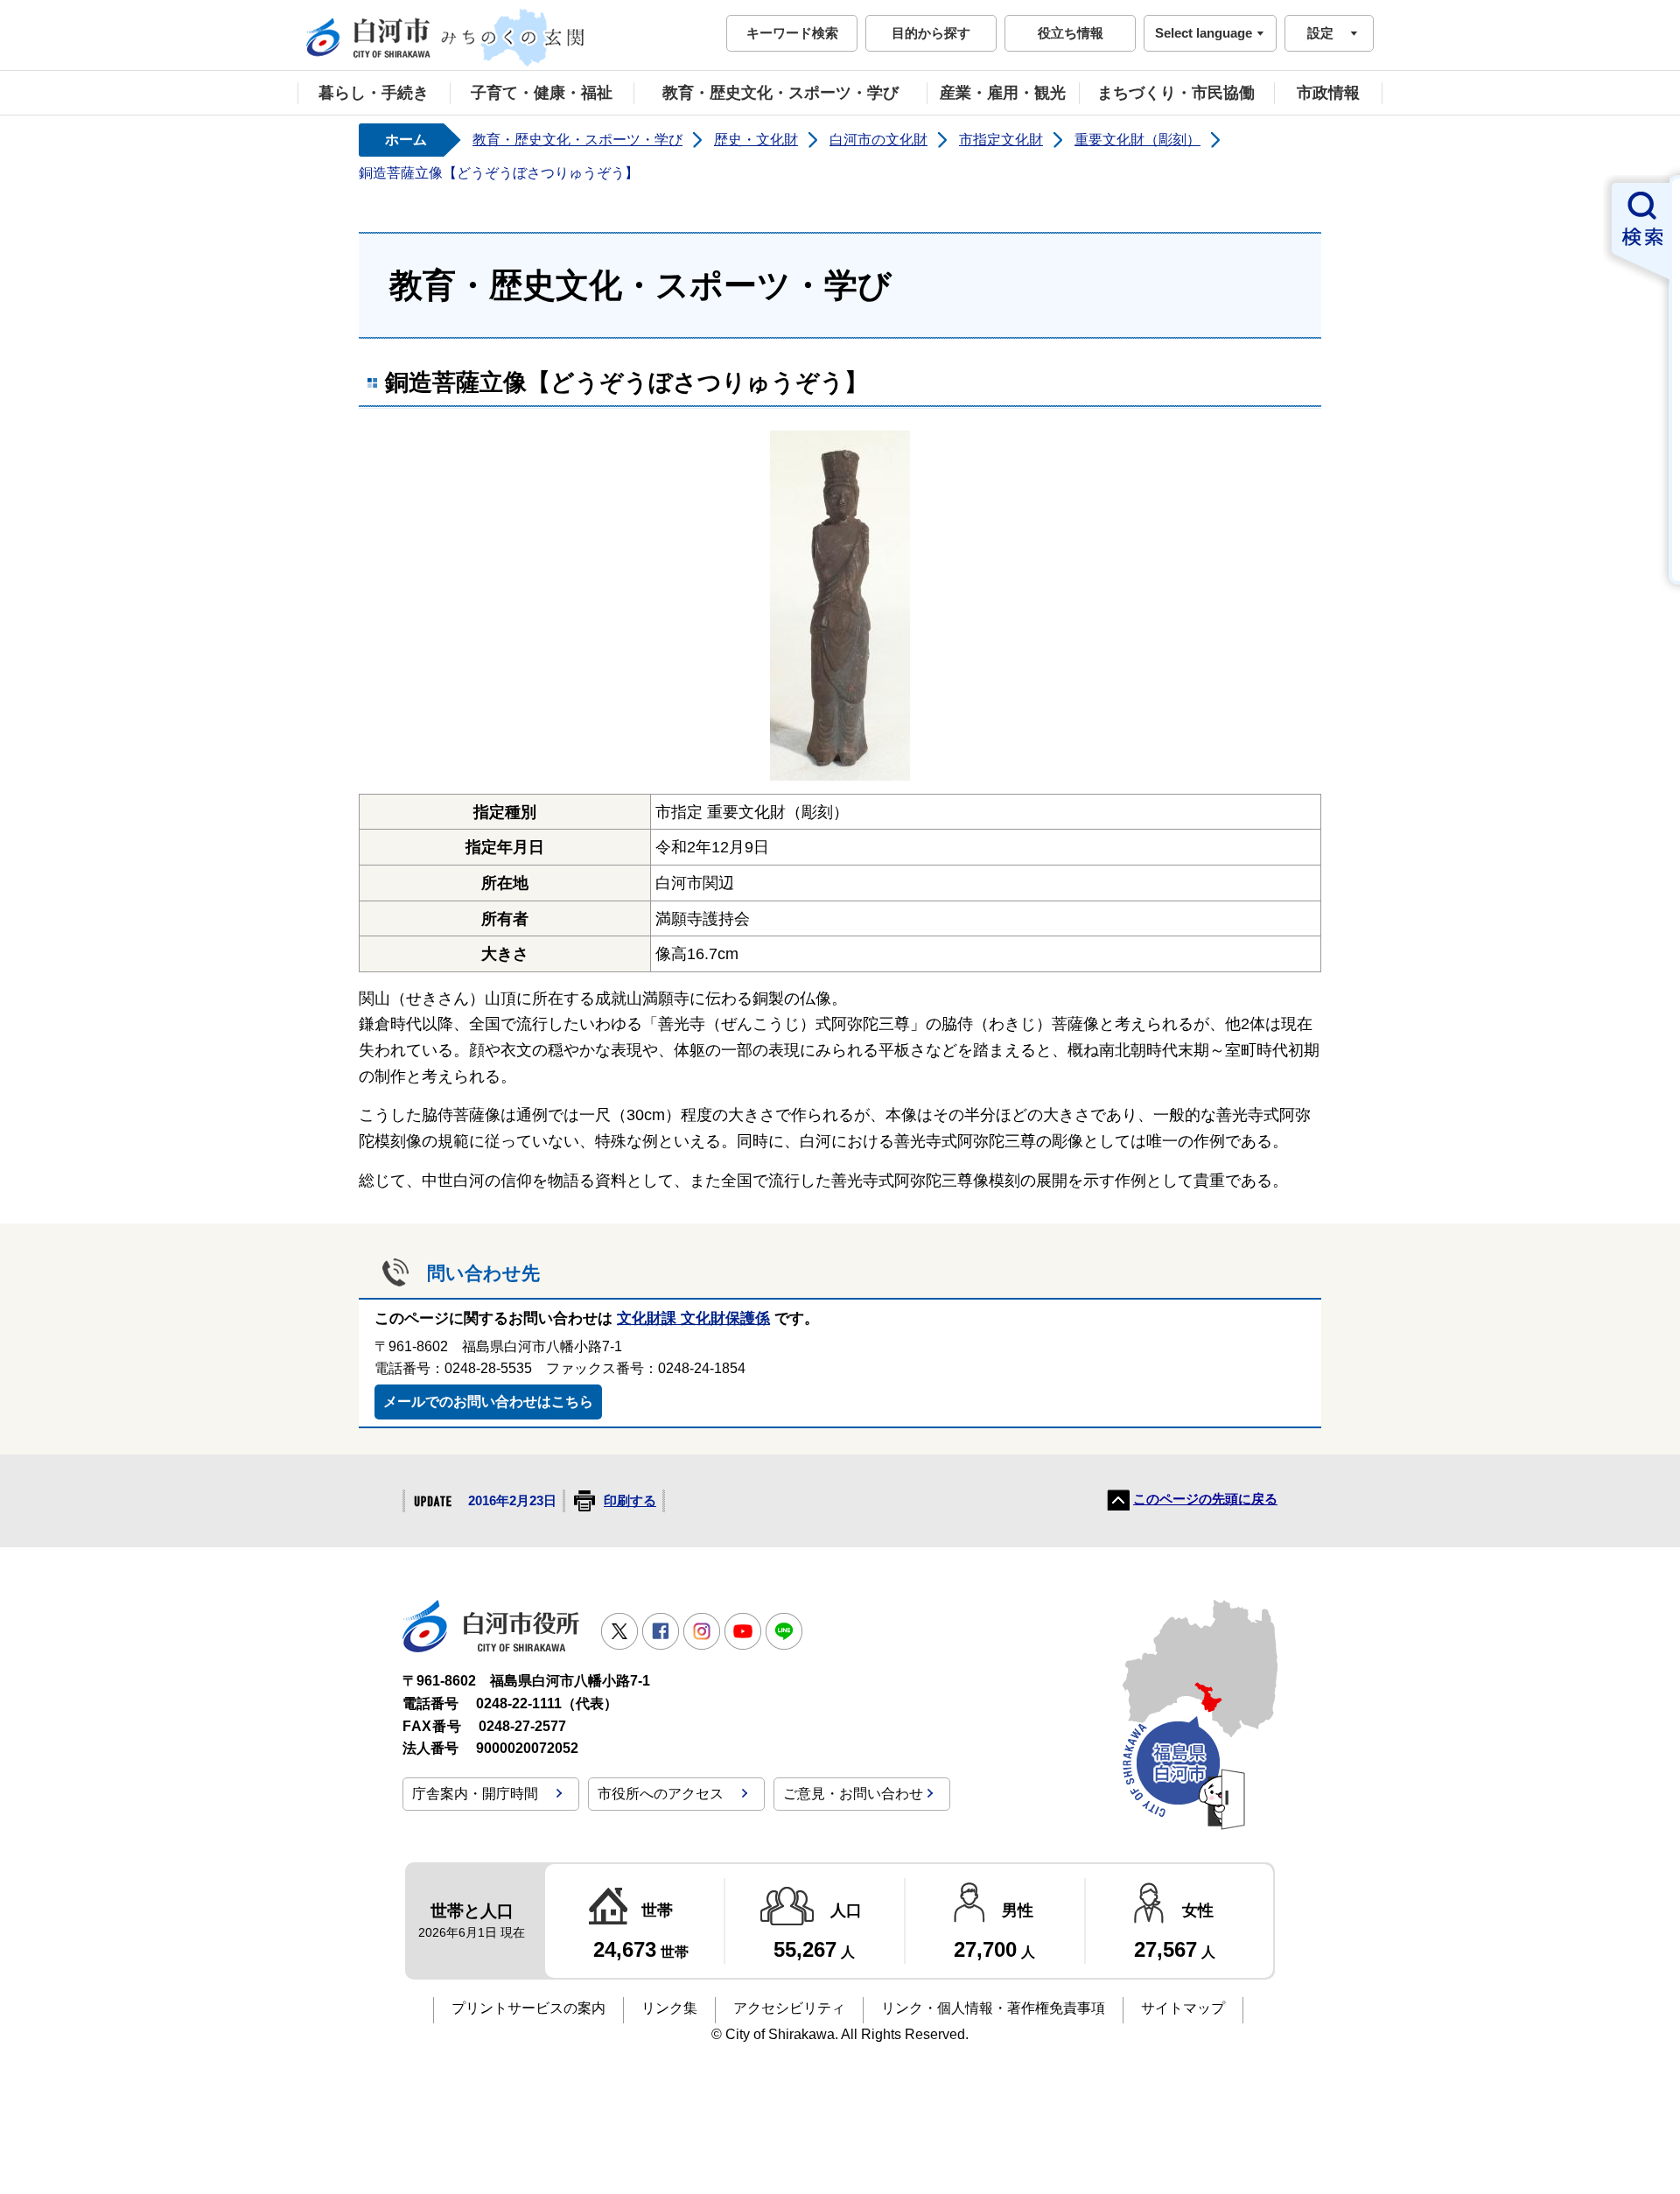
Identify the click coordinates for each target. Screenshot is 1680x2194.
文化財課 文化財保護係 (693, 1318)
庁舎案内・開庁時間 (475, 1794)
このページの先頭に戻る (1205, 1499)
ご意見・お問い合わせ (853, 1794)
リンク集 (669, 2008)
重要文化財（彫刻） (1137, 140)
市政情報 (1328, 93)
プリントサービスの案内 (528, 2008)
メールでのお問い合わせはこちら (488, 1402)
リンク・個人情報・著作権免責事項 (993, 2008)
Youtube (743, 1631)
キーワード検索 (792, 33)
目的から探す (931, 33)
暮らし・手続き (374, 93)
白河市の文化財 (878, 140)
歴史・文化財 (756, 140)
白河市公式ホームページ (446, 38)
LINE (784, 1631)
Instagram (702, 1631)
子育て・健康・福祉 (542, 93)
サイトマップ (1183, 2008)
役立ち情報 (1071, 33)
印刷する (630, 1501)
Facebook (661, 1631)
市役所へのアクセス (661, 1794)
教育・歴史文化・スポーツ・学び (780, 93)
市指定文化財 (1001, 140)
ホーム (406, 140)
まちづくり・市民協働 (1176, 93)
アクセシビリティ (789, 2008)
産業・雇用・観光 (1003, 93)
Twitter (619, 1631)
